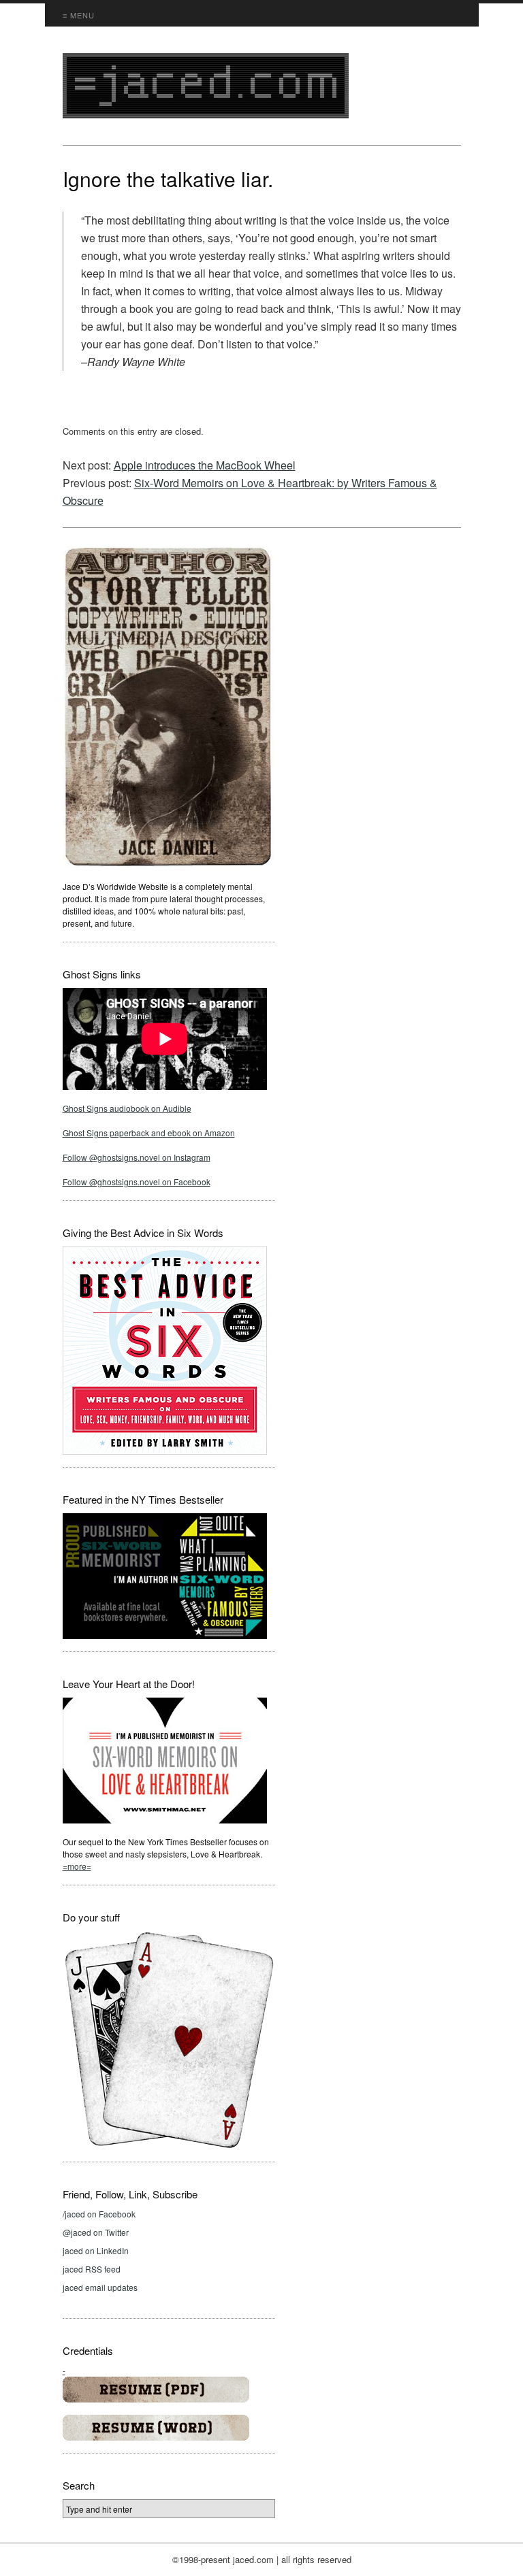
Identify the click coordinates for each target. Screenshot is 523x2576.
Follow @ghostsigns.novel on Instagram (137, 1157)
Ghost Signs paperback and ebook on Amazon (149, 1133)
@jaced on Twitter (96, 2232)
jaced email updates (100, 2287)
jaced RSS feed (92, 2269)
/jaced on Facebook (99, 2214)
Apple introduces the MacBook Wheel (205, 465)
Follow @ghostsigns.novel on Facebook (137, 1182)
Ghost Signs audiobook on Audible (127, 1108)
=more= (77, 1866)
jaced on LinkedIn (96, 2250)
